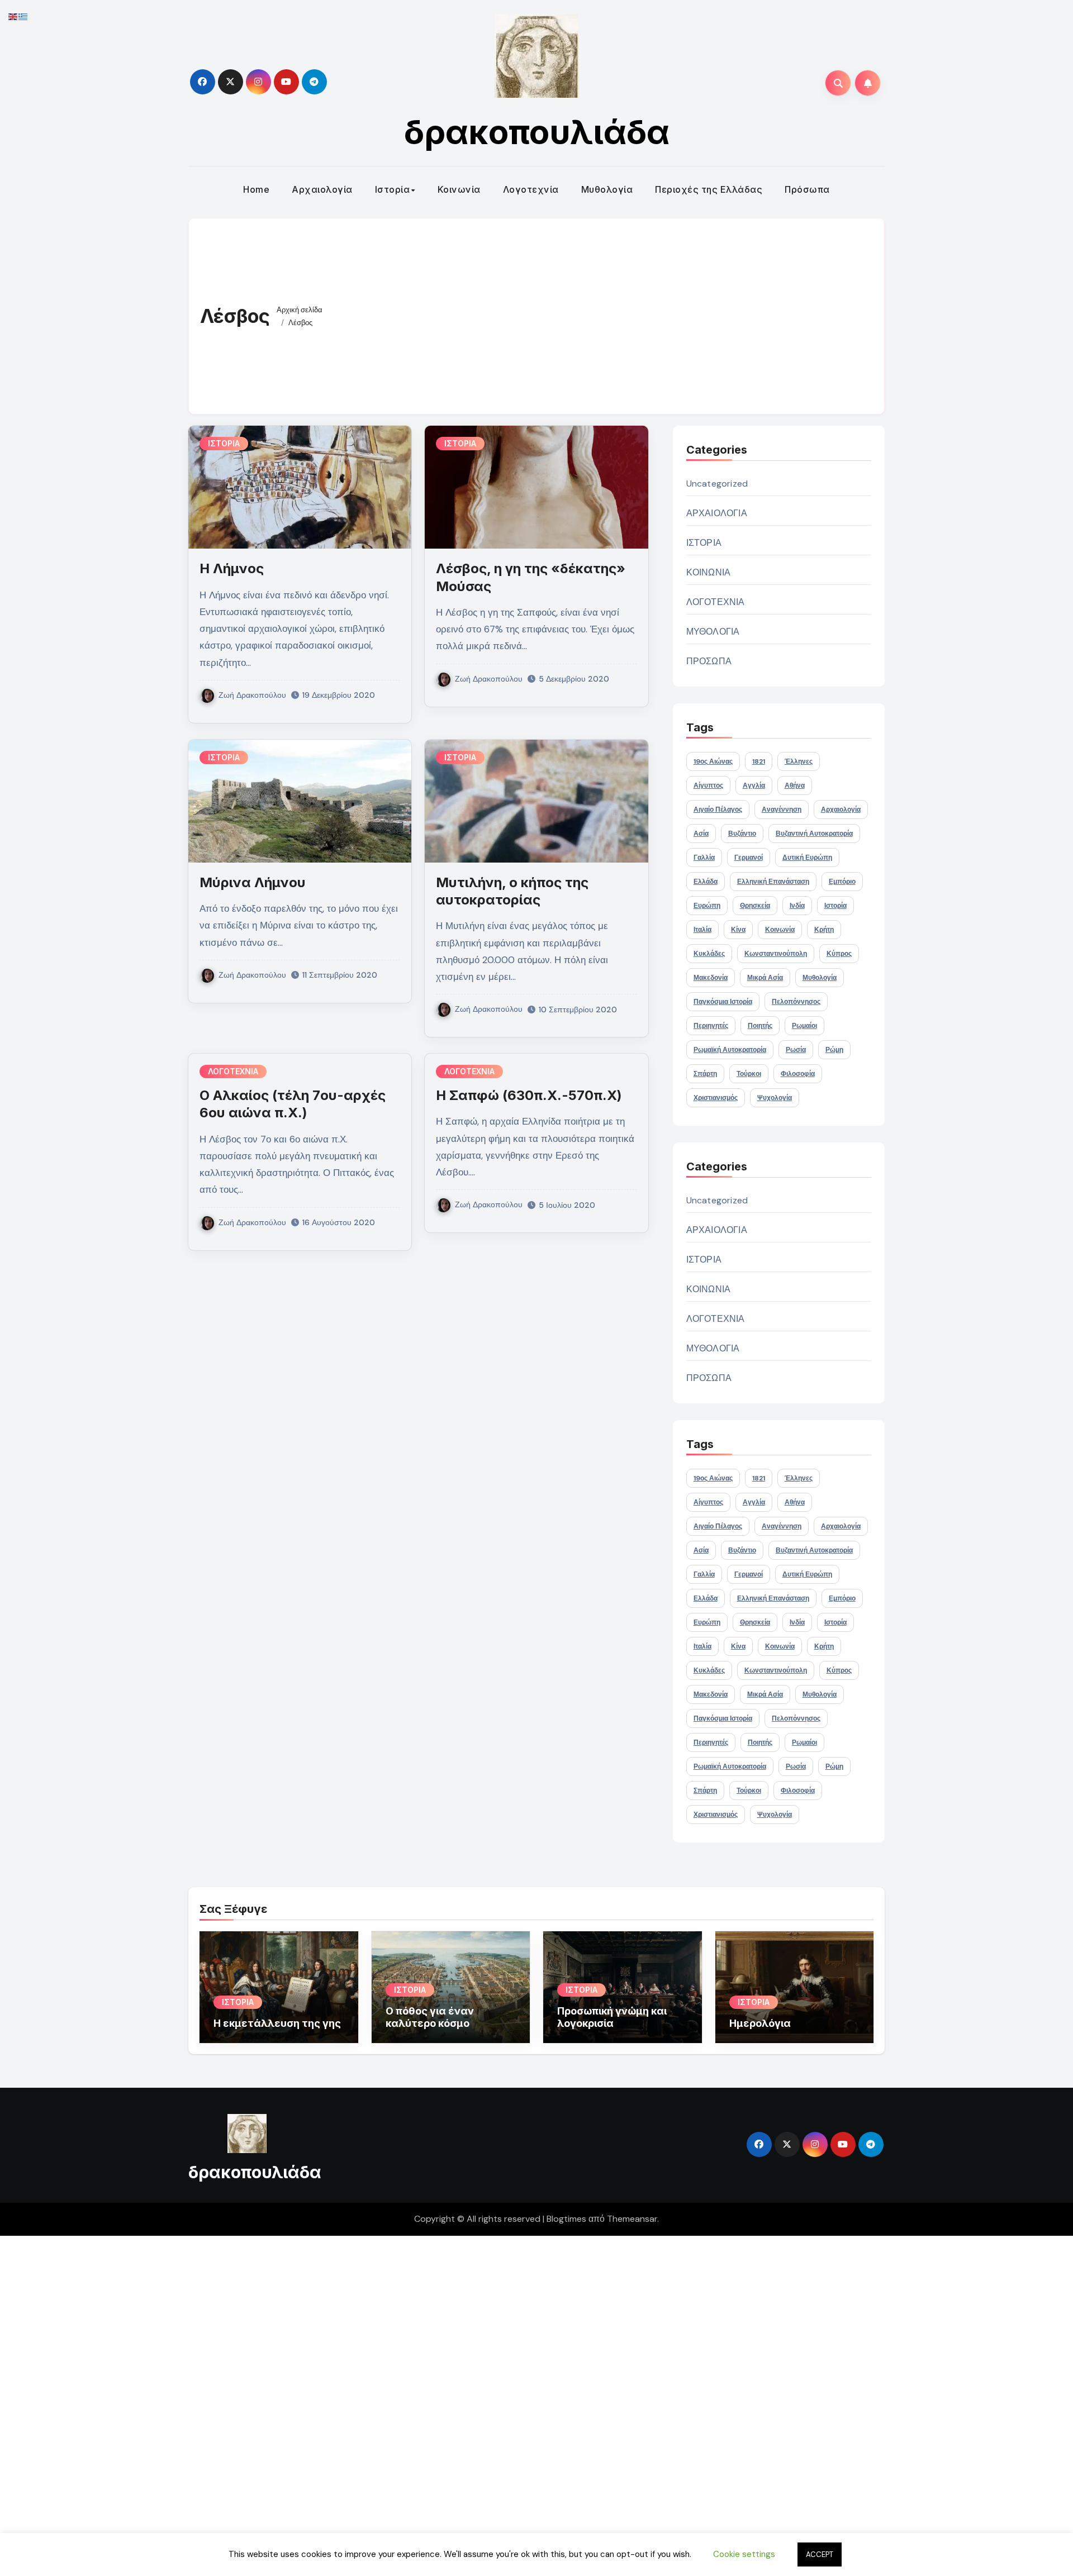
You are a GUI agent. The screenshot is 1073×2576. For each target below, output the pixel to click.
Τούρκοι (749, 1074)
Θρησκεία (755, 906)
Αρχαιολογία (322, 189)
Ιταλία (702, 930)
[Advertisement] (606, 313)
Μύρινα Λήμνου (253, 882)
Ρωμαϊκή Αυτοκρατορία (730, 1050)
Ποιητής (760, 1026)
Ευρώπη (707, 906)
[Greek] (23, 16)
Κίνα (738, 930)
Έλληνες (799, 761)
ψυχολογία (775, 1098)
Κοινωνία (459, 189)
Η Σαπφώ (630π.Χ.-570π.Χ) (529, 1095)
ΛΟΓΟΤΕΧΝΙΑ (233, 1071)
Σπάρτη (705, 1074)
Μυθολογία (607, 189)
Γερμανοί (749, 858)
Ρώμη (834, 1050)
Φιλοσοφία (798, 1074)
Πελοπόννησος (796, 1002)
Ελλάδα (706, 882)
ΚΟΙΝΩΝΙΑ (709, 572)
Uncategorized (717, 484)
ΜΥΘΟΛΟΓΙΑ (713, 632)
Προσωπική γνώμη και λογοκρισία (612, 2017)
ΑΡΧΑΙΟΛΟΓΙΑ (717, 513)
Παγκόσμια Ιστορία (723, 1002)
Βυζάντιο (742, 834)
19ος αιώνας (713, 761)
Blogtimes (566, 2219)
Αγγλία (754, 785)
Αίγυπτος (708, 785)
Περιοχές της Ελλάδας (709, 189)
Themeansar (632, 2219)
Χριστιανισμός (716, 1098)
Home (256, 189)
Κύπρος (839, 954)
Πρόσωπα (807, 189)
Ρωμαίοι (804, 1026)
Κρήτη (824, 930)
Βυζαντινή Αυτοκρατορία (814, 834)
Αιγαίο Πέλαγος (718, 810)
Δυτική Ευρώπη (807, 858)
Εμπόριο (842, 882)
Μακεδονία (711, 978)
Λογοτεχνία (531, 189)
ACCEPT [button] (820, 2554)
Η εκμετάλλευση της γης (277, 2023)
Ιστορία (393, 189)
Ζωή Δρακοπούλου (252, 695)
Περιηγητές (711, 1026)
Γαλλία (704, 858)
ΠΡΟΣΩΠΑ (709, 661)
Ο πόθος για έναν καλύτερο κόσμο (430, 2017)
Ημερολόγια (760, 2023)
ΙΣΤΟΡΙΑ (224, 443)
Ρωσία (796, 1050)
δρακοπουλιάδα (537, 132)
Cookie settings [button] (744, 2554)
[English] (13, 16)
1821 (759, 761)
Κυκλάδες (709, 954)
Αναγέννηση (782, 810)
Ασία (701, 834)
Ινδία (797, 906)
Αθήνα (795, 785)
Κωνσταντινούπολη (776, 954)
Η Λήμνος (232, 568)
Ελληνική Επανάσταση (773, 882)
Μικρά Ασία (765, 978)
